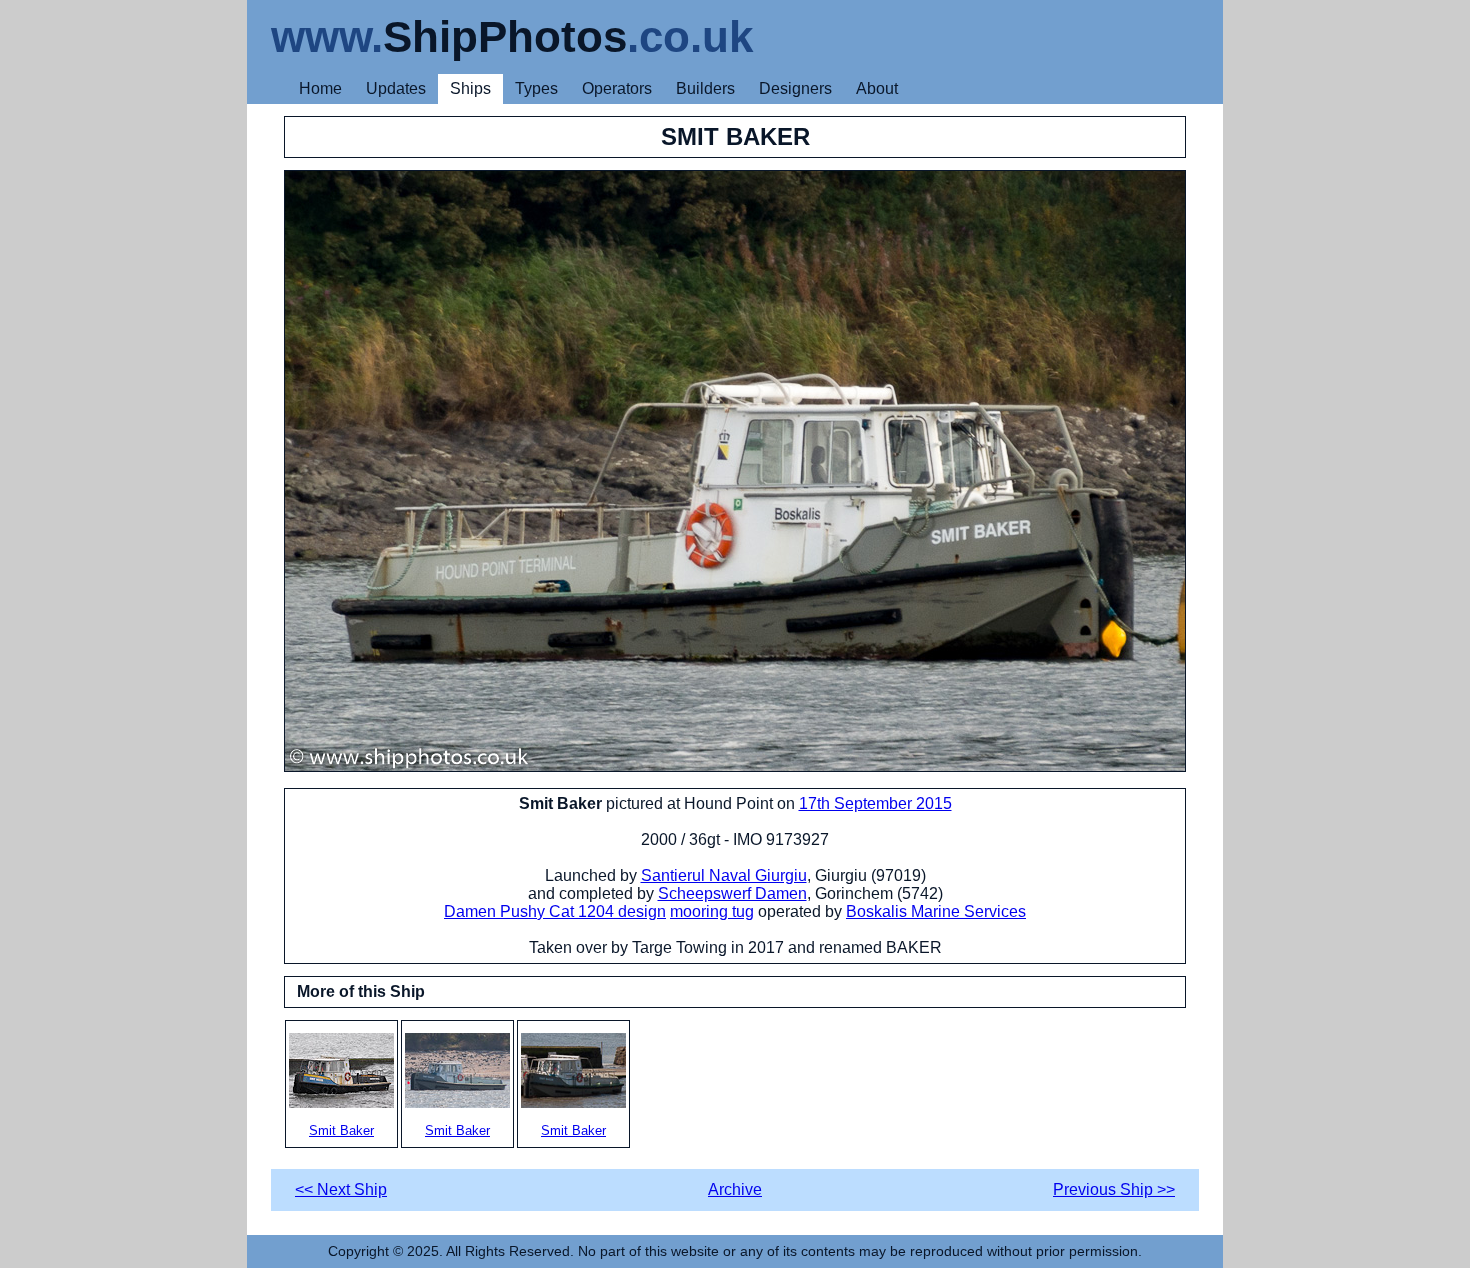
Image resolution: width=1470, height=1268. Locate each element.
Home (320, 88)
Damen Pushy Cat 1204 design (555, 911)
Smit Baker (341, 1130)
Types (536, 88)
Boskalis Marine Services (936, 911)
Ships (470, 88)
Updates (396, 88)
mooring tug (712, 911)
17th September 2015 (875, 803)
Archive (735, 1189)
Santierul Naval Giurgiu (724, 875)
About (877, 88)
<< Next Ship (341, 1189)
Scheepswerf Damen (732, 893)
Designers (795, 88)
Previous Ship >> (1114, 1189)
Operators (617, 88)
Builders (705, 88)
